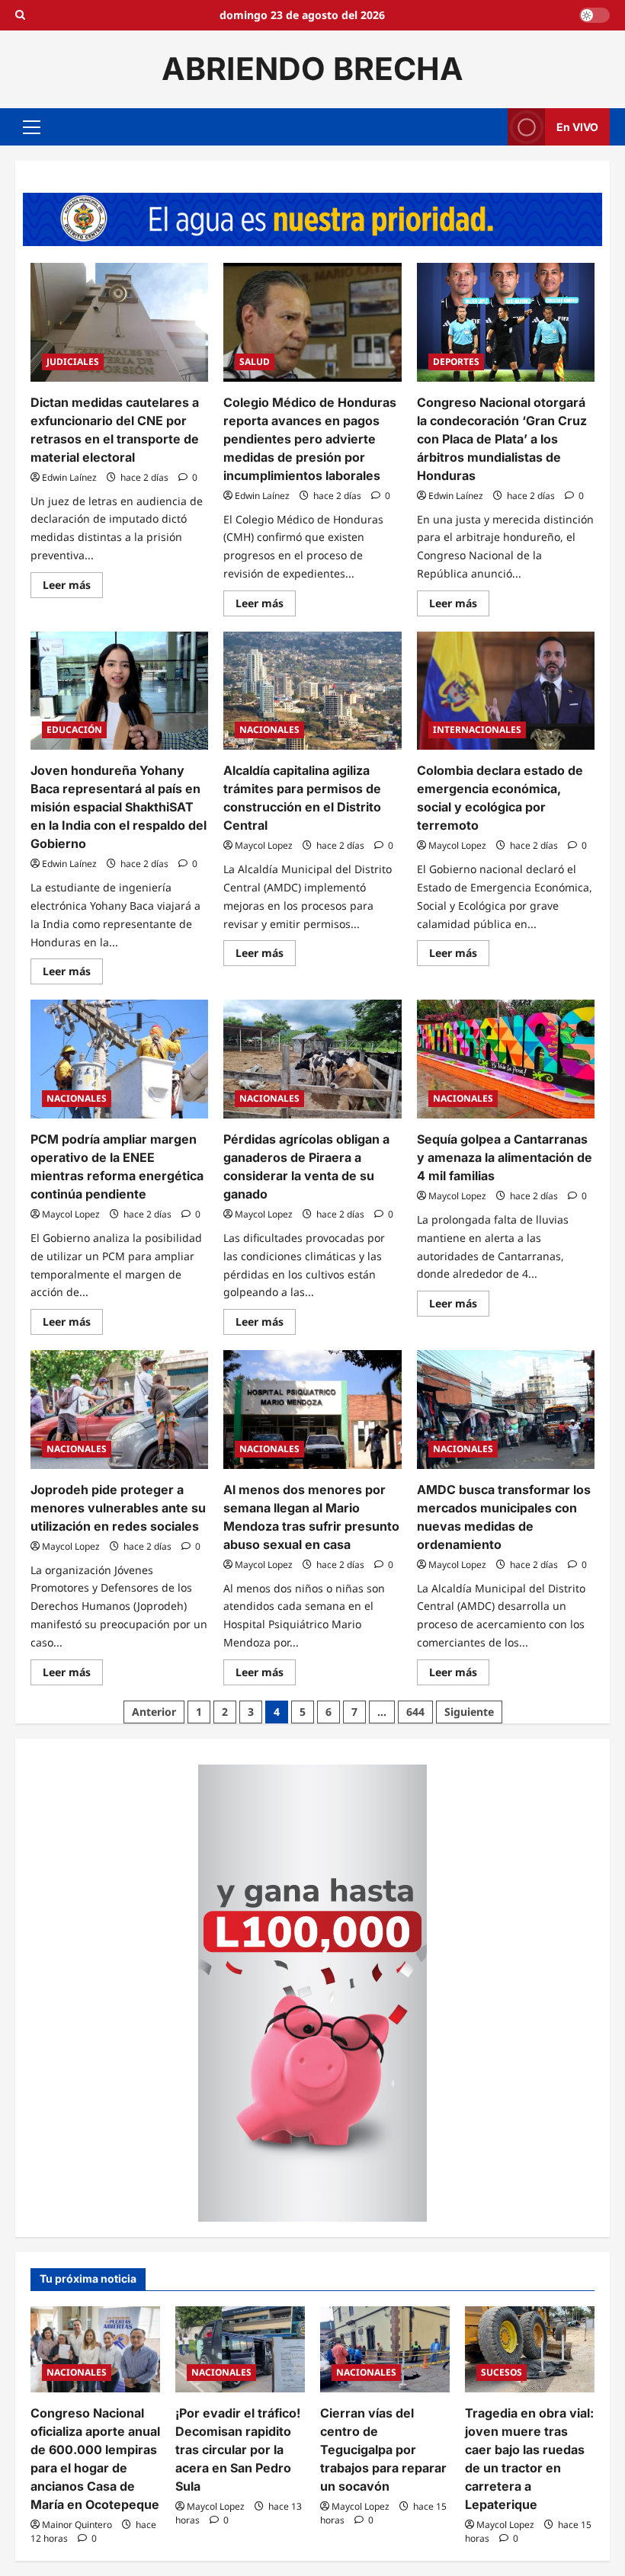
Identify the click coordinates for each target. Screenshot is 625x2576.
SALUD (255, 362)
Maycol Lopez (264, 845)
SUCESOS (502, 2372)
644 (415, 1712)
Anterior (154, 1712)
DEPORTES (456, 362)
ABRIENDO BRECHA (312, 69)
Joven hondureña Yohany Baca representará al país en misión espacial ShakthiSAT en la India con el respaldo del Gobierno (119, 807)
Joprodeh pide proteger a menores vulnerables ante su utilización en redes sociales (118, 1508)
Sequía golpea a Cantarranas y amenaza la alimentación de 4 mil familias (505, 1157)
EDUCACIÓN (74, 730)
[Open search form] (20, 15)
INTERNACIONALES (477, 730)
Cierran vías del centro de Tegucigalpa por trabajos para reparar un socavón (383, 2450)
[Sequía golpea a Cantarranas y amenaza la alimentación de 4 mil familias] (506, 1059)
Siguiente (469, 1712)
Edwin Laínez (69, 477)
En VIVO (577, 126)
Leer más (73, 587)
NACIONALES (269, 730)
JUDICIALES (73, 362)
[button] (32, 126)
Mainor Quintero (77, 2525)
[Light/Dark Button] (595, 15)
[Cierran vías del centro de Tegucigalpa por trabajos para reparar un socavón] (385, 2349)
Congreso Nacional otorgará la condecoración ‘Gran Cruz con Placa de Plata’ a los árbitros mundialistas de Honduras (502, 439)
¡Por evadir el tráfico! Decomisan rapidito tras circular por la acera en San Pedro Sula (238, 2450)
